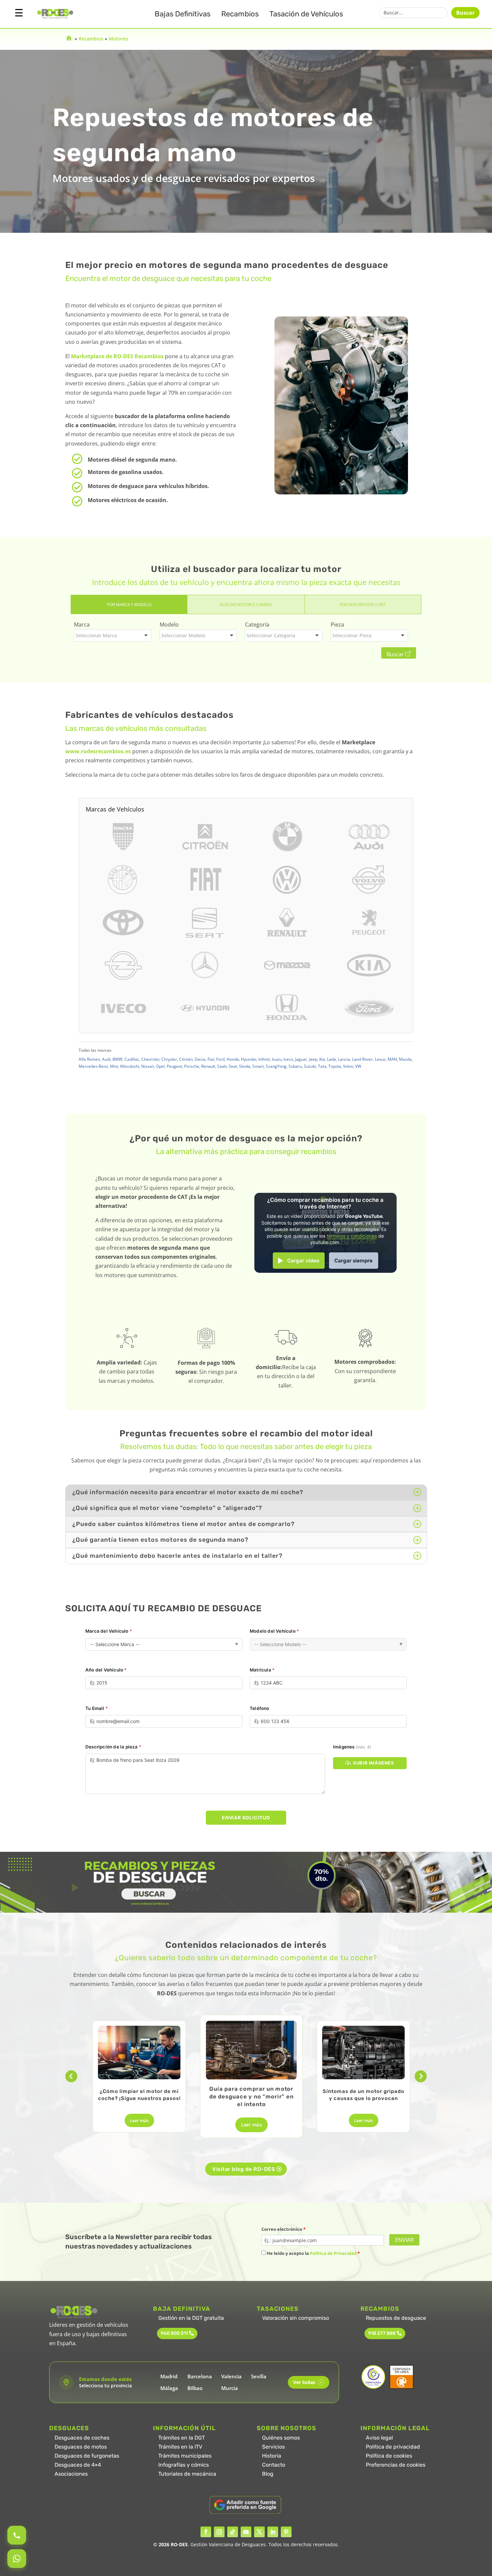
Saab (222, 1066)
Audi (106, 1059)
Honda (233, 1059)
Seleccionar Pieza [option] (352, 635)
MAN (392, 1059)
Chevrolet (150, 1059)
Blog (268, 2474)
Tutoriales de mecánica (187, 2474)
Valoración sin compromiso (296, 2318)
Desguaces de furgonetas (87, 2456)
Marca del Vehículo (109, 1631)
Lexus (380, 1059)
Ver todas (307, 2382)
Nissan (148, 1066)
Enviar (404, 2240)
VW (358, 1066)
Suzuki (310, 1066)
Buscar (465, 13)
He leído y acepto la (313, 2253)
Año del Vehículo (106, 1670)
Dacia (200, 1059)
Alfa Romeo (89, 1059)
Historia (272, 2456)
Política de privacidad (393, 2447)
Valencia (231, 2376)
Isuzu (277, 1059)
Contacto (274, 2465)
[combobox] (113, 635)
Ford (220, 1059)
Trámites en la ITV (180, 2447)
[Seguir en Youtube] (246, 2532)
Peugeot (174, 1066)
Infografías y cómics (184, 2465)
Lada (332, 1059)
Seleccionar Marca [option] (96, 635)
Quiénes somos (281, 2438)
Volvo (348, 1066)
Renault (208, 1066)
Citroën (186, 1059)
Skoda (245, 1066)
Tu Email (97, 1708)
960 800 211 (174, 2333)
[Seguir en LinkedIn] (273, 2532)
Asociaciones (71, 2474)
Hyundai (249, 1059)
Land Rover (362, 1059)
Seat (233, 1066)
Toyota (335, 1066)
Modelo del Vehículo (274, 1631)
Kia (322, 1059)
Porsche (192, 1066)
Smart (258, 1066)
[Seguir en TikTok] (233, 2532)
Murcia (230, 2388)
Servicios (273, 2447)
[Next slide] (421, 2076)
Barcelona (200, 2376)
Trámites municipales (185, 2456)
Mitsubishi (130, 1066)
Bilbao (195, 2388)
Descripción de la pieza (113, 1747)
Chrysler (169, 1059)
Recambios (240, 14)
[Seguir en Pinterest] (286, 2532)
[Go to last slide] (71, 2076)
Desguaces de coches (82, 2438)
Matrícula (262, 1670)
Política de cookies (389, 2456)
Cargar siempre (353, 1261)
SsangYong (276, 1066)
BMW (117, 1059)
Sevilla (259, 2376)
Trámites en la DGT (182, 2438)
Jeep (313, 1059)
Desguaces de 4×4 (78, 2465)
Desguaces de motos (81, 2447)
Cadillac (132, 1059)
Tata (322, 1066)
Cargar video (303, 1261)
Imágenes (352, 1747)
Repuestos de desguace (396, 2318)
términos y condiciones (352, 1236)
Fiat (211, 1059)
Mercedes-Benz (93, 1066)
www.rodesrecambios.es (98, 751)
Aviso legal (379, 2438)
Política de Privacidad (333, 2253)
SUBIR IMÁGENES (374, 1763)
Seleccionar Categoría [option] (271, 635)
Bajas (183, 14)
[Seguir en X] (259, 2532)
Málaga (169, 2388)
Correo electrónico (283, 2229)
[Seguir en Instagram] (219, 2532)
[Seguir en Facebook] (206, 2532)
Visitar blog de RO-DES (243, 2169)
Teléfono (260, 1708)
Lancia (344, 1059)
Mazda (405, 1059)
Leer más (139, 2120)
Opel (160, 1066)
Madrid (169, 2376)
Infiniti (264, 1059)
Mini (114, 1066)
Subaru (295, 1066)
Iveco (288, 1059)
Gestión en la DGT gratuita (191, 2318)
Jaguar (301, 1059)
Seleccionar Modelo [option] (183, 635)
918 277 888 (382, 2333)
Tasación (306, 14)
